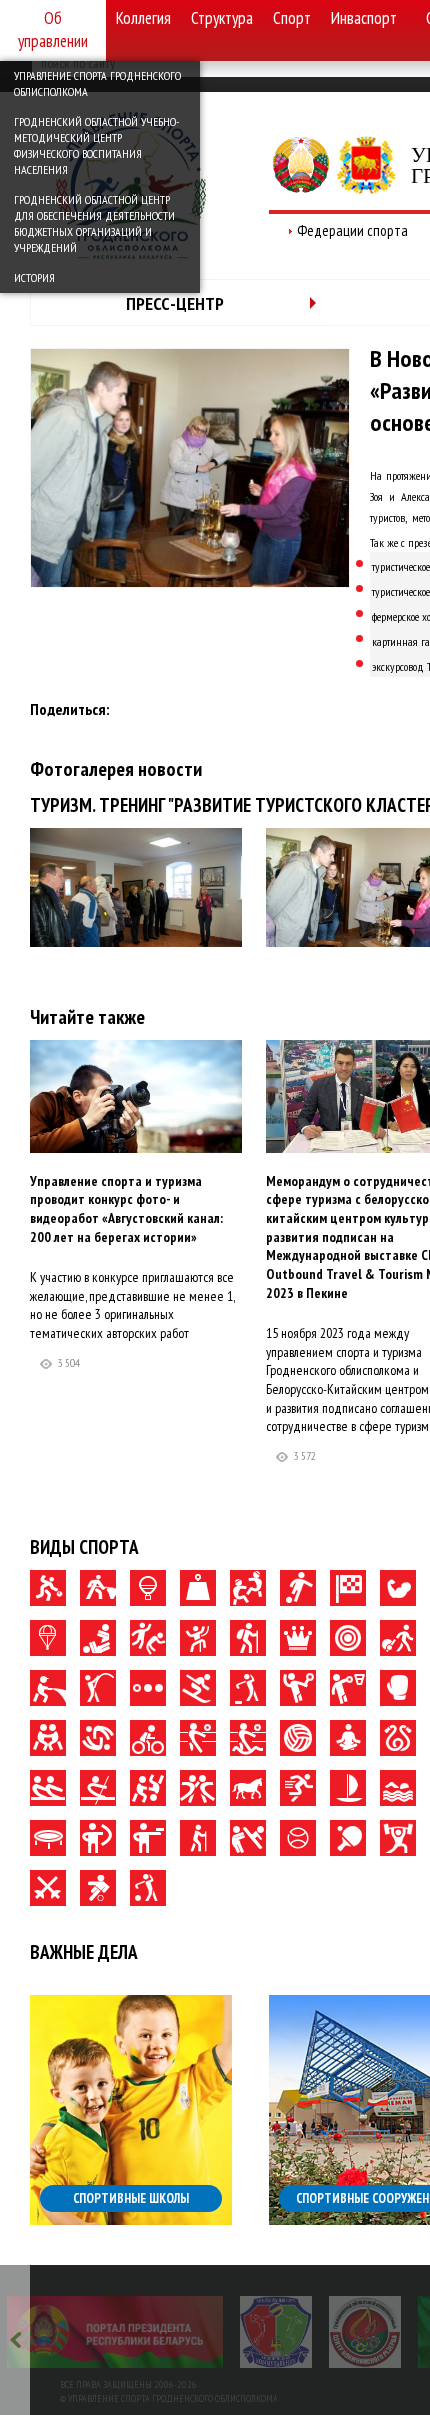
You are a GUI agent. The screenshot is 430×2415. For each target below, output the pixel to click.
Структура (222, 18)
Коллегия (143, 18)
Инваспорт (364, 18)
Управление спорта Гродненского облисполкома (97, 83)
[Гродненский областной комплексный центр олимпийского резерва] (365, 2332)
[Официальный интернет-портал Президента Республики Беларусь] (115, 2332)
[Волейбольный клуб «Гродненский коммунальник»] (276, 2332)
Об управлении (53, 29)
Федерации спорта (352, 230)
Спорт (292, 18)
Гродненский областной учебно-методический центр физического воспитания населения (96, 145)
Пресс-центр (175, 303)
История (34, 277)
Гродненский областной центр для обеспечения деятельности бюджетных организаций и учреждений (94, 223)
